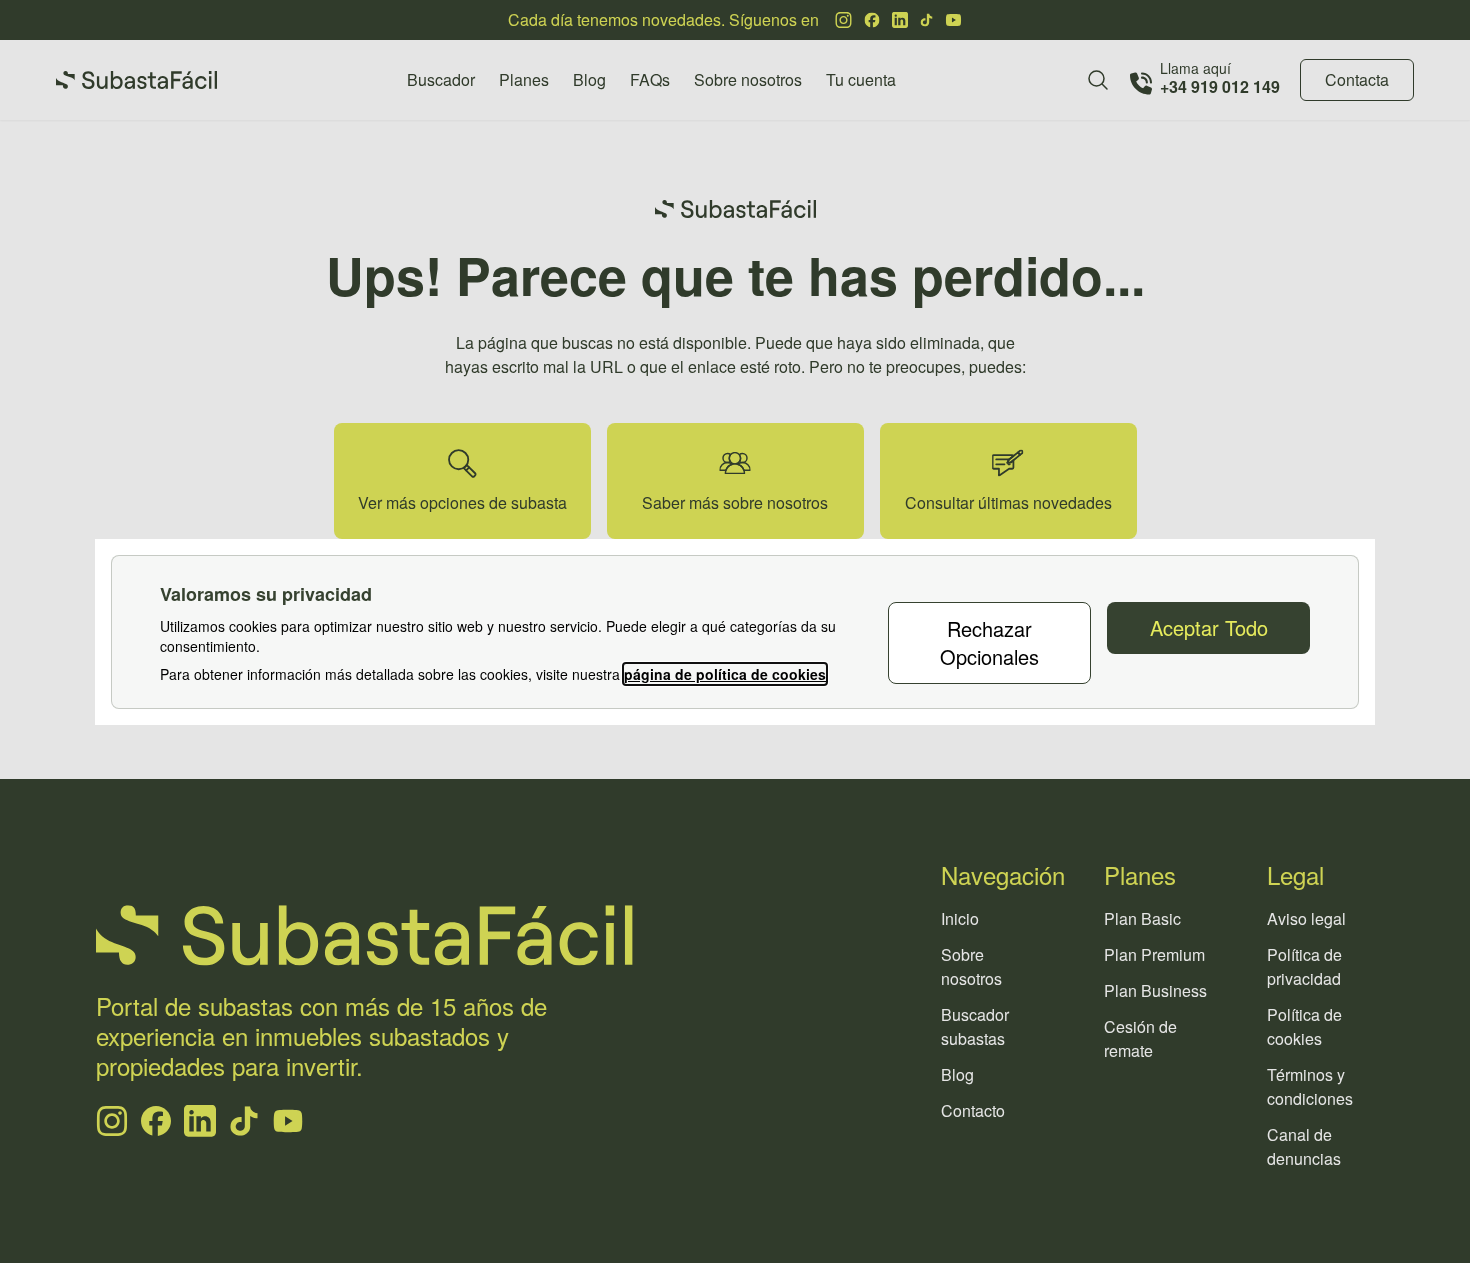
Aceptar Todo (1209, 627)
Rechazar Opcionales (989, 642)
